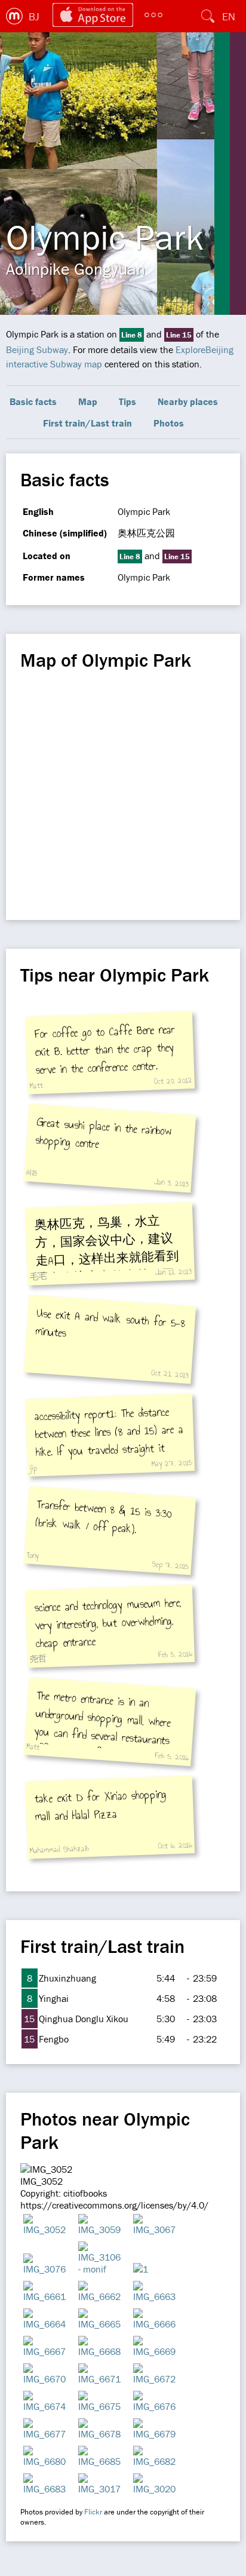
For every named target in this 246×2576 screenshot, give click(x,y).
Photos (169, 423)
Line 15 (179, 335)
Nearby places (188, 401)
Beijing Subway (37, 349)
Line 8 (132, 335)
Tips (127, 401)
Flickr (93, 2512)
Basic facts (33, 401)
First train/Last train (87, 423)
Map (88, 401)
